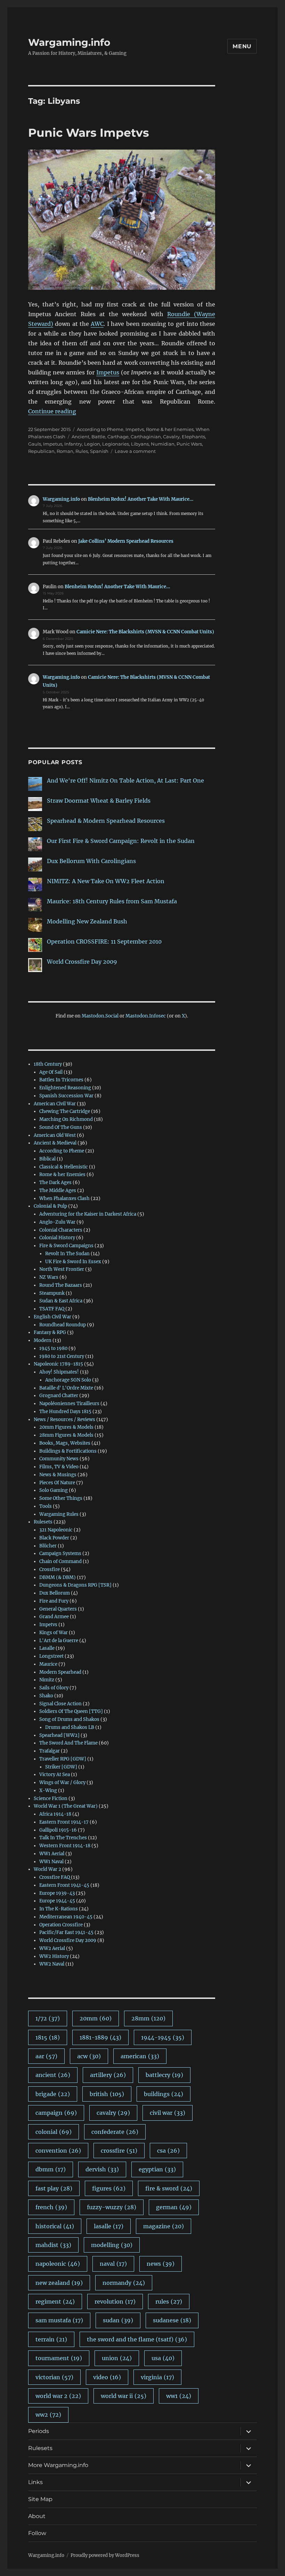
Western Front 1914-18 (65, 1846)
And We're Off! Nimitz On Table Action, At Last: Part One (125, 780)
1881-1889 (100, 2037)
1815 (48, 2037)
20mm (96, 2018)
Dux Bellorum (55, 1593)
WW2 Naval (52, 1964)
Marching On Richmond (66, 1119)
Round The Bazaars (61, 1285)
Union (117, 2358)
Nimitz (47, 1680)
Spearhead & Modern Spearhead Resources (106, 821)
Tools (46, 1506)
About (37, 2516)
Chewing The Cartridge (65, 1111)
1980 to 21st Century (62, 1356)
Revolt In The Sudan (67, 1254)
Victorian (54, 2377)
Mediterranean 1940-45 (66, 1917)
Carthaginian (146, 437)
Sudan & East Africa (61, 1301)
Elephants (193, 437)
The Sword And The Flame (68, 1743)
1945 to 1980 (53, 1348)
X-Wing (48, 1790)
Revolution (115, 2301)
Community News (59, 1459)
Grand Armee (54, 1617)
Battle (98, 437)
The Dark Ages (55, 1183)
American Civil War (55, 1104)
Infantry (73, 444)
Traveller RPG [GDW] (63, 1759)
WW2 (48, 2415)
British (107, 2094)
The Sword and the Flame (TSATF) (137, 2339)
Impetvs (135, 429)
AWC (97, 324)
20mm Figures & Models (66, 1427)
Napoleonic (58, 2264)
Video (107, 2377)
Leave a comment (135, 451)
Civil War (168, 2113)
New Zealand (59, 2283)
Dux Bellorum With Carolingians (91, 861)
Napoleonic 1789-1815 (58, 1364)
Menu (242, 46)
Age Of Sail (51, 1072)
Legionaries (116, 444)
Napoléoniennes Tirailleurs (69, 1404)
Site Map (40, 2499)
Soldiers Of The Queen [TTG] (71, 1711)
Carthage (118, 437)
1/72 (48, 2018)
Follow (37, 2533)
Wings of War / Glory (62, 1783)
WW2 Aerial (52, 1948)
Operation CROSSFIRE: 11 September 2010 (104, 941)
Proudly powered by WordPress (105, 2555)
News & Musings (58, 1475)
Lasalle (47, 1648)
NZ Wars (49, 1277)
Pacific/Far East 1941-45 (66, 1932)
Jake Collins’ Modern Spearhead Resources (126, 541)
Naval (113, 2264)
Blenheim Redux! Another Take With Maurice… (141, 499)
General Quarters (58, 1609)
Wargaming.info (69, 42)
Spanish (99, 451)
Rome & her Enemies (170, 429)
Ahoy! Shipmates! (59, 1372)
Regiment (55, 2301)
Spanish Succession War (66, 1096)
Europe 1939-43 (57, 1893)
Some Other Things (61, 1498)
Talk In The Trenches (63, 1838)
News (161, 2264)
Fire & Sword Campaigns (66, 1246)
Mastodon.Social (100, 1016)
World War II (124, 2396)
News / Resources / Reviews (64, 1420)
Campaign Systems (60, 1553)
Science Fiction (51, 1798)
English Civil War (52, 1317)
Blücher (48, 1546)
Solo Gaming (54, 1490)
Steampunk (52, 1293)
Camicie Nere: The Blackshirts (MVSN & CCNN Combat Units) (145, 632)
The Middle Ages (58, 1190)
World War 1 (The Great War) (66, 1806)
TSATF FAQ (52, 1309)
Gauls (35, 444)
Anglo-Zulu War (57, 1222)
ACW (89, 2056)
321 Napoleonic (56, 1530)
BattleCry (164, 2075)
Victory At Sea (55, 1775)
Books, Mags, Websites (65, 1443)
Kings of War (54, 1633)
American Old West (55, 1135)
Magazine (164, 2226)
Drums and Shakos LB (70, 1727)
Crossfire (50, 1569)
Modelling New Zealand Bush (87, 921)
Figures (109, 2188)
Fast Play (54, 2188)
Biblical (47, 1159)
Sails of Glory (54, 1688)
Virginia (157, 2377)
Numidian (163, 444)
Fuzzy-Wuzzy (112, 2207)
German (174, 2207)
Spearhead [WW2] (59, 1735)
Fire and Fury (54, 1601)
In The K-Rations (59, 1909)
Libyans (140, 444)
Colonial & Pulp (50, 1206)
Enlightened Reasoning (65, 1088)
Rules (82, 451)
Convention (58, 2151)
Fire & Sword (169, 2188)
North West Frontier (62, 1269)
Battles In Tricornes (61, 1080)
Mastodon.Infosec (146, 1016)
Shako (46, 1696)
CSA (168, 2151)
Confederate (115, 2132)
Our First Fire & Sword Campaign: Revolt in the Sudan (121, 841)
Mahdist (53, 2245)
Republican (41, 451)
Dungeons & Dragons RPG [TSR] (75, 1585)
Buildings (164, 2094)
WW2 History (54, 1956)
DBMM (51, 2169)
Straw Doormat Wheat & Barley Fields (99, 801)
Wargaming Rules (59, 1514)
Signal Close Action (60, 1704)
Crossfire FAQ (55, 1877)
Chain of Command (60, 1561)
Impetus (108, 372)
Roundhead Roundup (63, 1325)
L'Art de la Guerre (59, 1641)
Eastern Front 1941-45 (64, 1885)
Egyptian (157, 2169)
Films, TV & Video (59, 1467)
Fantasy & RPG (50, 1332)
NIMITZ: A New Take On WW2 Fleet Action (106, 881)
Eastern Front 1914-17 (64, 1822)
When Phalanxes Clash (64, 1198)
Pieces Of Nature (57, 1483)
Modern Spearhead (60, 1672)
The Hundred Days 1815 (65, 1412)
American (140, 2056)
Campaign (56, 2113)
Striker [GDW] (61, 1767)
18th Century (48, 1064)
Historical (55, 2226)
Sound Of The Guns (61, 1127)
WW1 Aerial (52, 1854)
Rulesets (43, 1522)
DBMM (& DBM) (58, 1577)
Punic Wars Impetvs (89, 133)
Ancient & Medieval (55, 1143)
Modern (43, 1340)
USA (163, 2358)
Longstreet (51, 1656)
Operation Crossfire (61, 1925)
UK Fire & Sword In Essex (73, 1262)
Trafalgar (50, 1751)
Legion (92, 444)
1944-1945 (163, 2037)
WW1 (179, 2396)
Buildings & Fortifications (68, 1451)
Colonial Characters (61, 1230)
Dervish (102, 2169)
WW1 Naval (51, 1862)
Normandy (124, 2283)
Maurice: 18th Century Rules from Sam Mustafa (112, 901)
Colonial (54, 2132)
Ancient (80, 437)
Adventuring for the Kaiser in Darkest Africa (88, 1214)
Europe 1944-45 (57, 1901)
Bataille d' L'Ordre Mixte (66, 1388)
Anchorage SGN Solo (68, 1380)
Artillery (108, 2075)
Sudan (118, 2320)
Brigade (53, 2094)
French (51, 2207)
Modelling (112, 2245)
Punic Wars (189, 444)
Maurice (48, 1664)
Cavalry (171, 437)
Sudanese (172, 2320)
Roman (65, 451)
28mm (148, 2018)
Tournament (59, 2358)
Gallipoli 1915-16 (58, 1830)
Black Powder (54, 1538)
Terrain (51, 2339)
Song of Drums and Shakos (69, 1719)
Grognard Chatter (59, 1396)
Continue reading (52, 411)
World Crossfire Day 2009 (82, 962)
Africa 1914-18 (55, 1814)
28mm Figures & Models (66, 1435)
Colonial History (57, 1238)
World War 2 (47, 1869)
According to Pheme (100, 429)
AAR (46, 2056)
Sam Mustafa (59, 2320)
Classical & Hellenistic (64, 1167)
